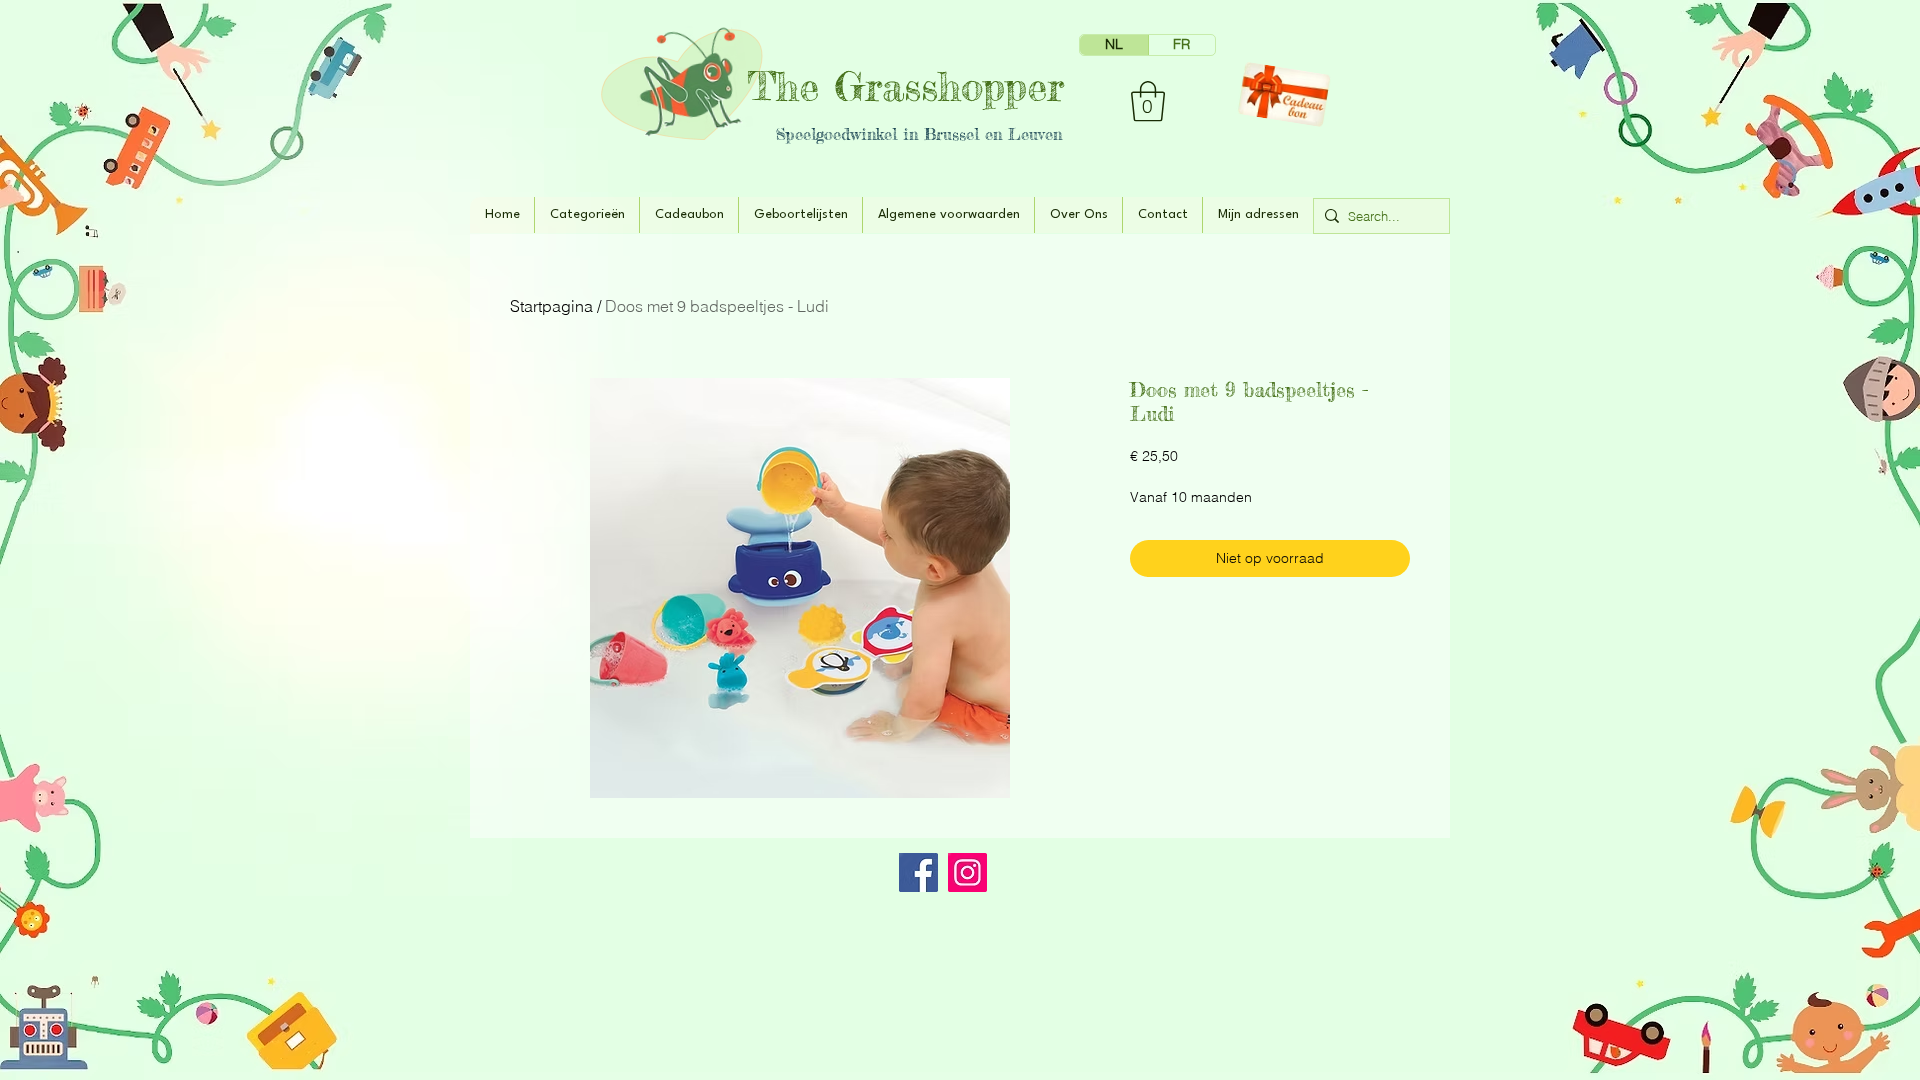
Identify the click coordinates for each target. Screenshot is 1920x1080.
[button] (1148, 101)
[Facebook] (918, 872)
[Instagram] (967, 872)
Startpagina (551, 306)
